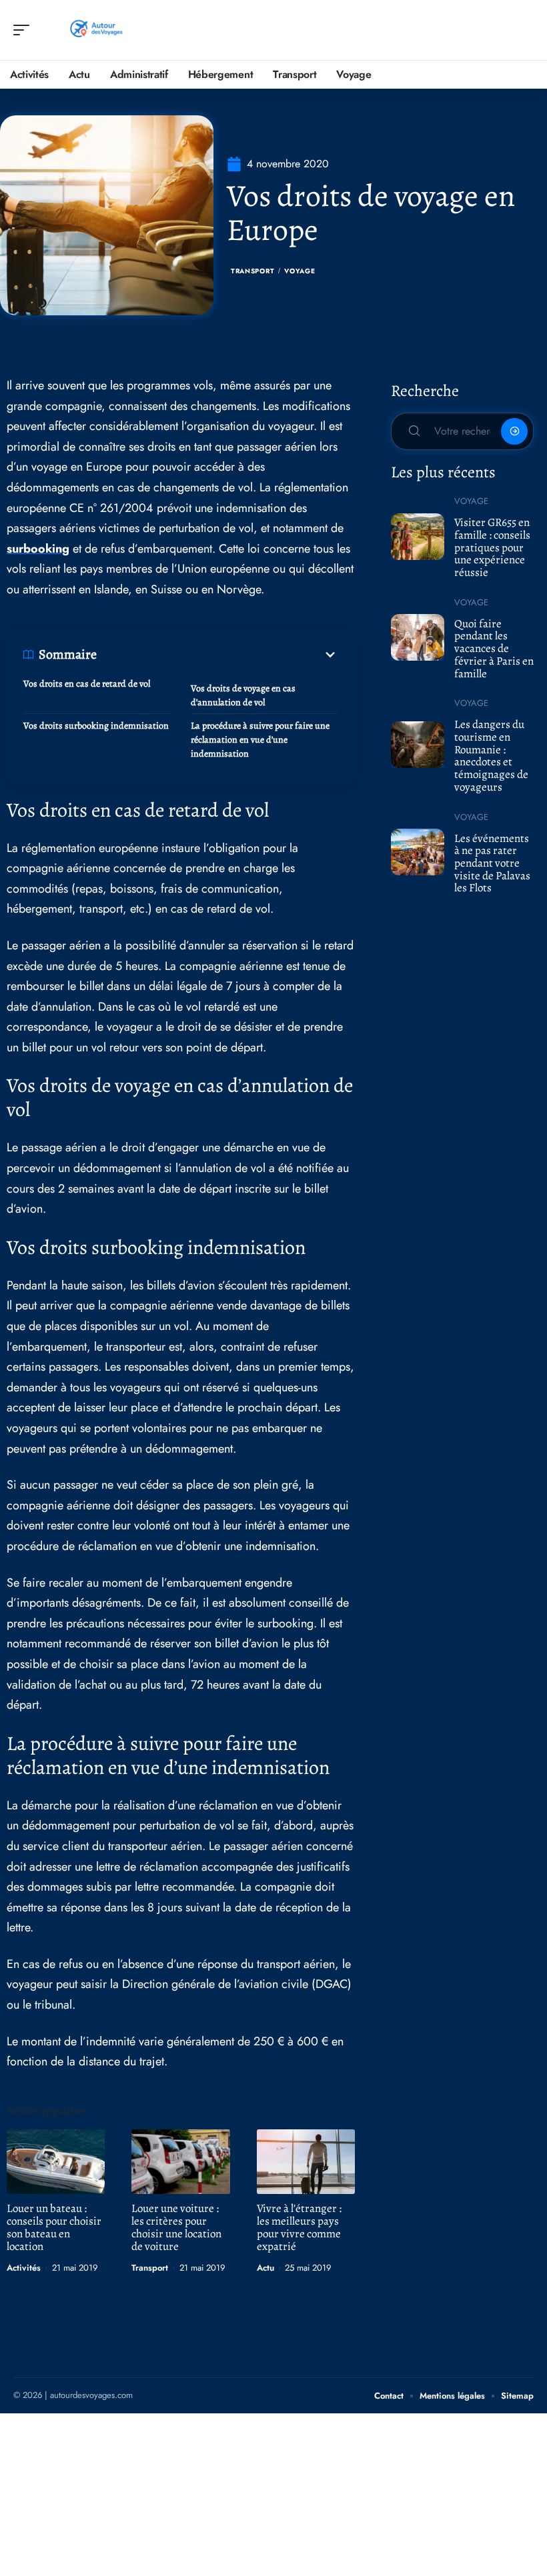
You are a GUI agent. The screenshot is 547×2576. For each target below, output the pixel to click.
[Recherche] (524, 30)
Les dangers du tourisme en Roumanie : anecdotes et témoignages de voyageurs (491, 756)
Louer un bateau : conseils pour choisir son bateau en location (54, 2227)
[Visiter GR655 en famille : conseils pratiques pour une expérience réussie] (418, 537)
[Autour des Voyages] (96, 30)
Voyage (300, 271)
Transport (252, 271)
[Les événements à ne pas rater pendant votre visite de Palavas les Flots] (418, 852)
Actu (265, 2268)
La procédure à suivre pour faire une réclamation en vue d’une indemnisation (260, 740)
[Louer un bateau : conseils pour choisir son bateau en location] (56, 2162)
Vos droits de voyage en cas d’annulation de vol (243, 695)
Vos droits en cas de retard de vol (87, 684)
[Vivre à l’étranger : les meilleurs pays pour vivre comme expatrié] (306, 2162)
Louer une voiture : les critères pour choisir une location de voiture (176, 2227)
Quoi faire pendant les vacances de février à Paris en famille (494, 649)
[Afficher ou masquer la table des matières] (217, 655)
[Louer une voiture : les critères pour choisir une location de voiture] (180, 2162)
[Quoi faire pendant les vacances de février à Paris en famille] (418, 637)
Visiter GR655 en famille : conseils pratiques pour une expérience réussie (492, 547)
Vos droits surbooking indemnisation (96, 726)
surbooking (38, 549)
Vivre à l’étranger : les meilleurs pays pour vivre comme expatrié (299, 2227)
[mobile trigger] (25, 30)
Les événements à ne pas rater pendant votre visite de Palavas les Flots (492, 863)
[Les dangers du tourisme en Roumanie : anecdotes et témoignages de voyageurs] (418, 745)
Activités (24, 2268)
